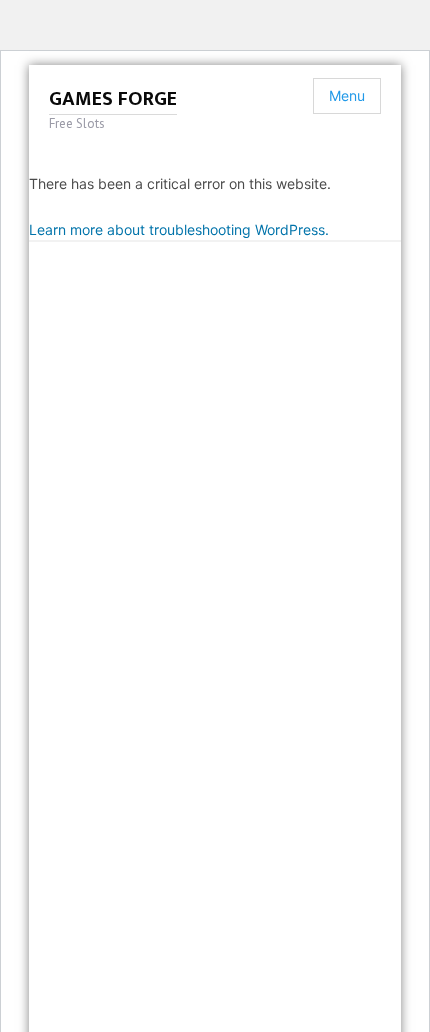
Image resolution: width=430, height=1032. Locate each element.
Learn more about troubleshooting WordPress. (179, 229)
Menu (347, 95)
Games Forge (113, 99)
